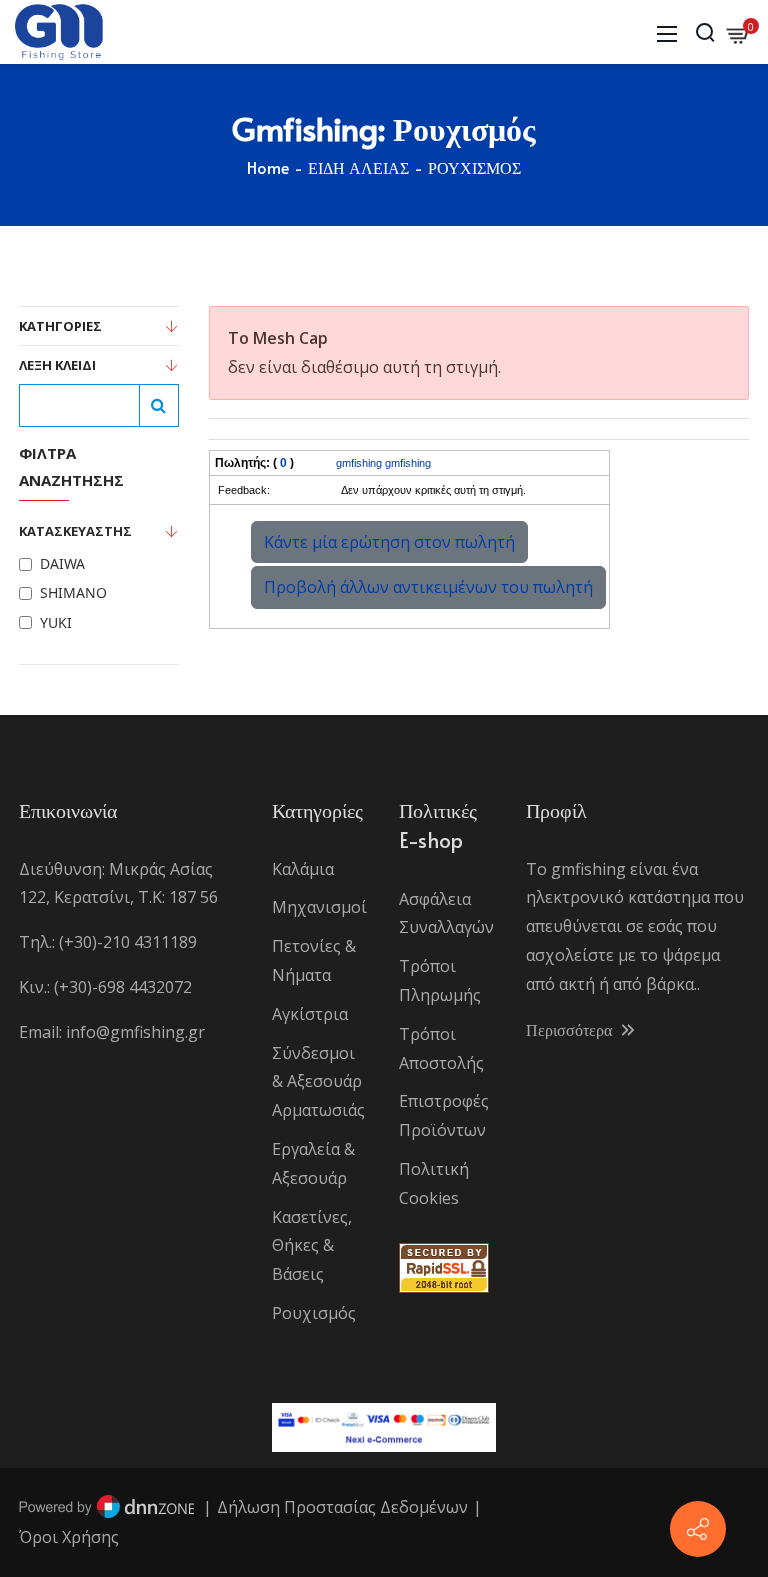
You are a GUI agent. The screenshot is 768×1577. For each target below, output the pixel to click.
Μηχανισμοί (319, 907)
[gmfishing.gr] (59, 30)
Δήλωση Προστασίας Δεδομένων (342, 1507)
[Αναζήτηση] (159, 405)
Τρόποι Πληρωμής (440, 980)
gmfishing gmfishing (383, 463)
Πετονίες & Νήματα (314, 960)
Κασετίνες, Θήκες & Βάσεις (312, 1246)
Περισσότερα (571, 1029)
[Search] (705, 32)
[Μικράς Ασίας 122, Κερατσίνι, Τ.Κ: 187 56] (698, 1529)
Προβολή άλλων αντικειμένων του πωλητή (428, 587)
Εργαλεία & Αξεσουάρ (313, 1163)
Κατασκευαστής (75, 531)
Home (268, 167)
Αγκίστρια (310, 1014)
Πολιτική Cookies (434, 1183)
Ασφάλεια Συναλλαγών (446, 913)
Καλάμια (303, 869)
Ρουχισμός (314, 1313)
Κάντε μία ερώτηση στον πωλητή (389, 542)
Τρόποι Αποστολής (441, 1048)
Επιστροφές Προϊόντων (444, 1115)
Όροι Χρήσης (69, 1537)
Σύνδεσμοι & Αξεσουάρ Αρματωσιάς (318, 1082)
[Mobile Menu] (667, 32)
